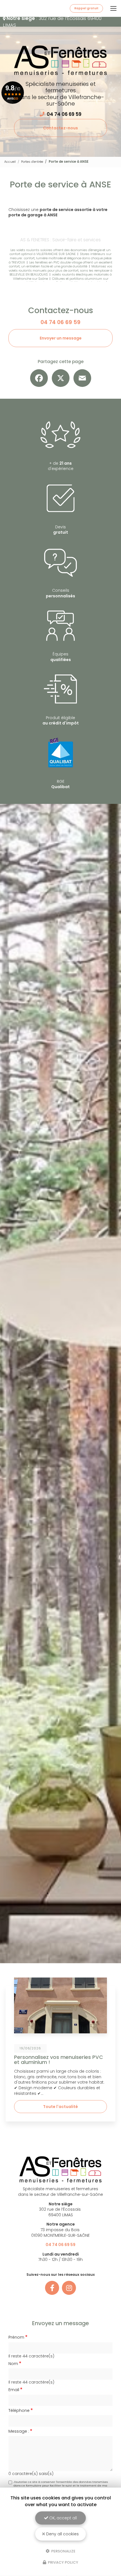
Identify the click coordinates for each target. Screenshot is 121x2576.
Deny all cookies (62, 2534)
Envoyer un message (61, 338)
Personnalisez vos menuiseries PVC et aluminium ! (59, 2060)
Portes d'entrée (32, 162)
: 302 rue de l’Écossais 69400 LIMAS (52, 22)
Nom (13, 2364)
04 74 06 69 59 (64, 114)
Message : (19, 2431)
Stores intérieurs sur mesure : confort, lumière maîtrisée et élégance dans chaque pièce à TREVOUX (60, 258)
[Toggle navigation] (113, 8)
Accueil (10, 162)
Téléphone (19, 2411)
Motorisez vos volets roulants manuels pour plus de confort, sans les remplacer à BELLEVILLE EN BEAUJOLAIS (60, 270)
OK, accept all (62, 2518)
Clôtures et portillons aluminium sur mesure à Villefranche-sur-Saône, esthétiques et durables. (61, 281)
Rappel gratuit (86, 8)
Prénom (16, 2337)
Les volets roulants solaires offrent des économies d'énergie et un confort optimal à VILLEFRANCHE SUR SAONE (60, 252)
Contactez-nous (60, 128)
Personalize (63, 2551)
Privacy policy (63, 2562)
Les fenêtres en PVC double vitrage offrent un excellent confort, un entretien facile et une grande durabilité (61, 264)
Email (14, 2390)
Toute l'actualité (60, 2107)
